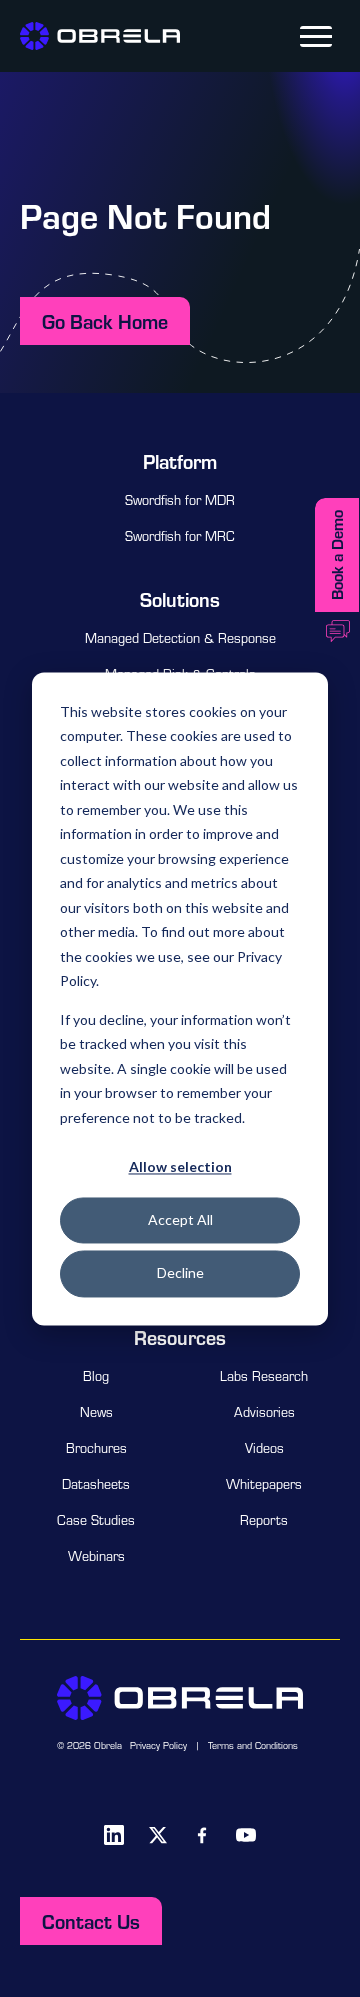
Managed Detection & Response (180, 638)
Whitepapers (264, 1484)
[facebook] (202, 1835)
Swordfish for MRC (180, 536)
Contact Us (91, 1921)
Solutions (180, 599)
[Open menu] (316, 36)
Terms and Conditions (253, 1745)
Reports (264, 1520)
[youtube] (246, 1835)
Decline (180, 1273)
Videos (264, 1448)
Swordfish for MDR (180, 500)
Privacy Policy (158, 1745)
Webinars (96, 1556)
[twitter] (158, 1835)
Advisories (264, 1412)
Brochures (96, 1448)
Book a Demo (336, 555)
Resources (180, 1337)
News (96, 1412)
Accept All (180, 1220)
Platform (180, 461)
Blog (96, 1376)
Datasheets (96, 1484)
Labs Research (264, 1376)
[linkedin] (114, 1835)
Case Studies (96, 1520)
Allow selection (180, 1166)
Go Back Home (105, 321)
